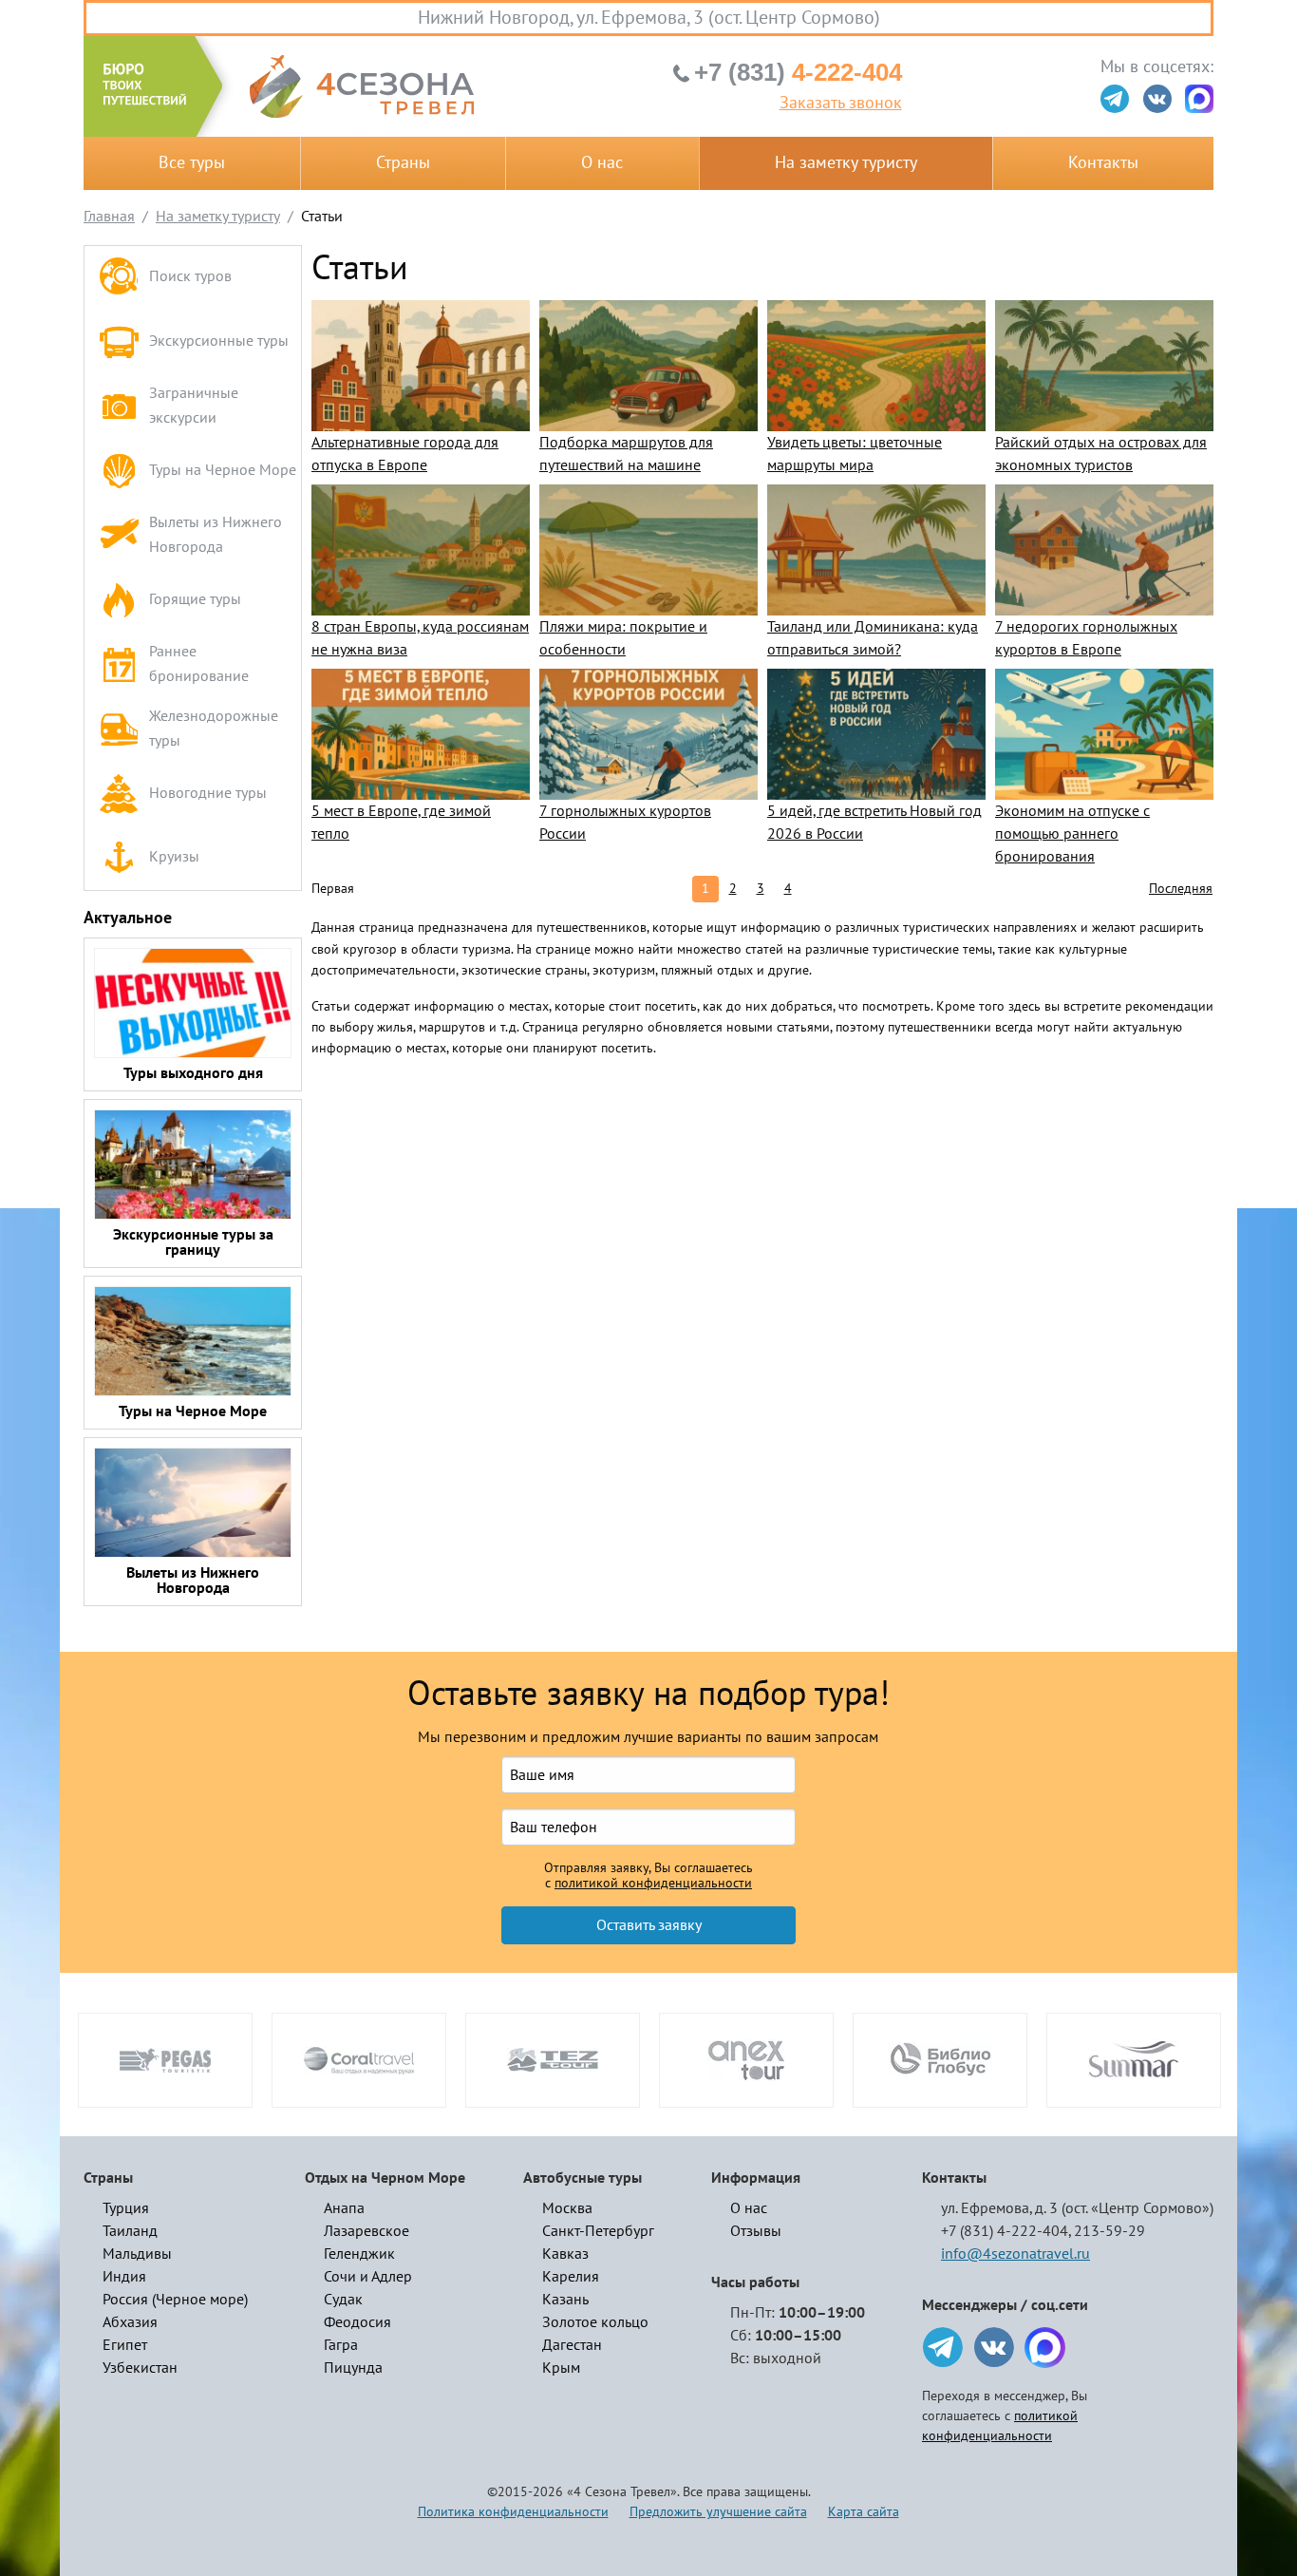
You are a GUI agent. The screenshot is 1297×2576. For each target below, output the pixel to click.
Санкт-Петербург (598, 2231)
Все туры (192, 163)
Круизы (174, 857)
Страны (403, 163)
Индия (124, 2277)
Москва (567, 2208)
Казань (565, 2300)
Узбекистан (140, 2368)
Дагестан (572, 2345)
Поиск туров (190, 276)
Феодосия (357, 2322)
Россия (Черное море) (175, 2300)
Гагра (341, 2345)
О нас (602, 163)
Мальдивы (137, 2254)
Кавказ (565, 2254)
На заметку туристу (846, 163)
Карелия (571, 2277)
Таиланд (130, 2231)
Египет (125, 2345)
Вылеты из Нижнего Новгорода (216, 535)
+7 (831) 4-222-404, (1006, 2231)
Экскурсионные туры (219, 341)
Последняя (1181, 889)
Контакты (1103, 163)
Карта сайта (864, 2512)
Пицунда (353, 2368)
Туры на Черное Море (223, 470)
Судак (343, 2300)
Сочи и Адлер (368, 2277)
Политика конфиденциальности (513, 2512)
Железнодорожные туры (214, 729)
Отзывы (756, 2231)
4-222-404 (798, 72)
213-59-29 (1109, 2231)
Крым (561, 2368)
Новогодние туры (208, 793)
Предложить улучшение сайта (718, 2512)
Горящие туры (195, 599)
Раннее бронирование (199, 664)
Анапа (344, 2208)
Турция (126, 2208)
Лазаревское (367, 2231)
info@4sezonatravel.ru (1015, 2254)
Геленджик (359, 2254)
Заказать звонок (841, 104)
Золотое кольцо (595, 2322)
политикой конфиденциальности (653, 1884)
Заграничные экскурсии (194, 406)
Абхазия (130, 2322)
